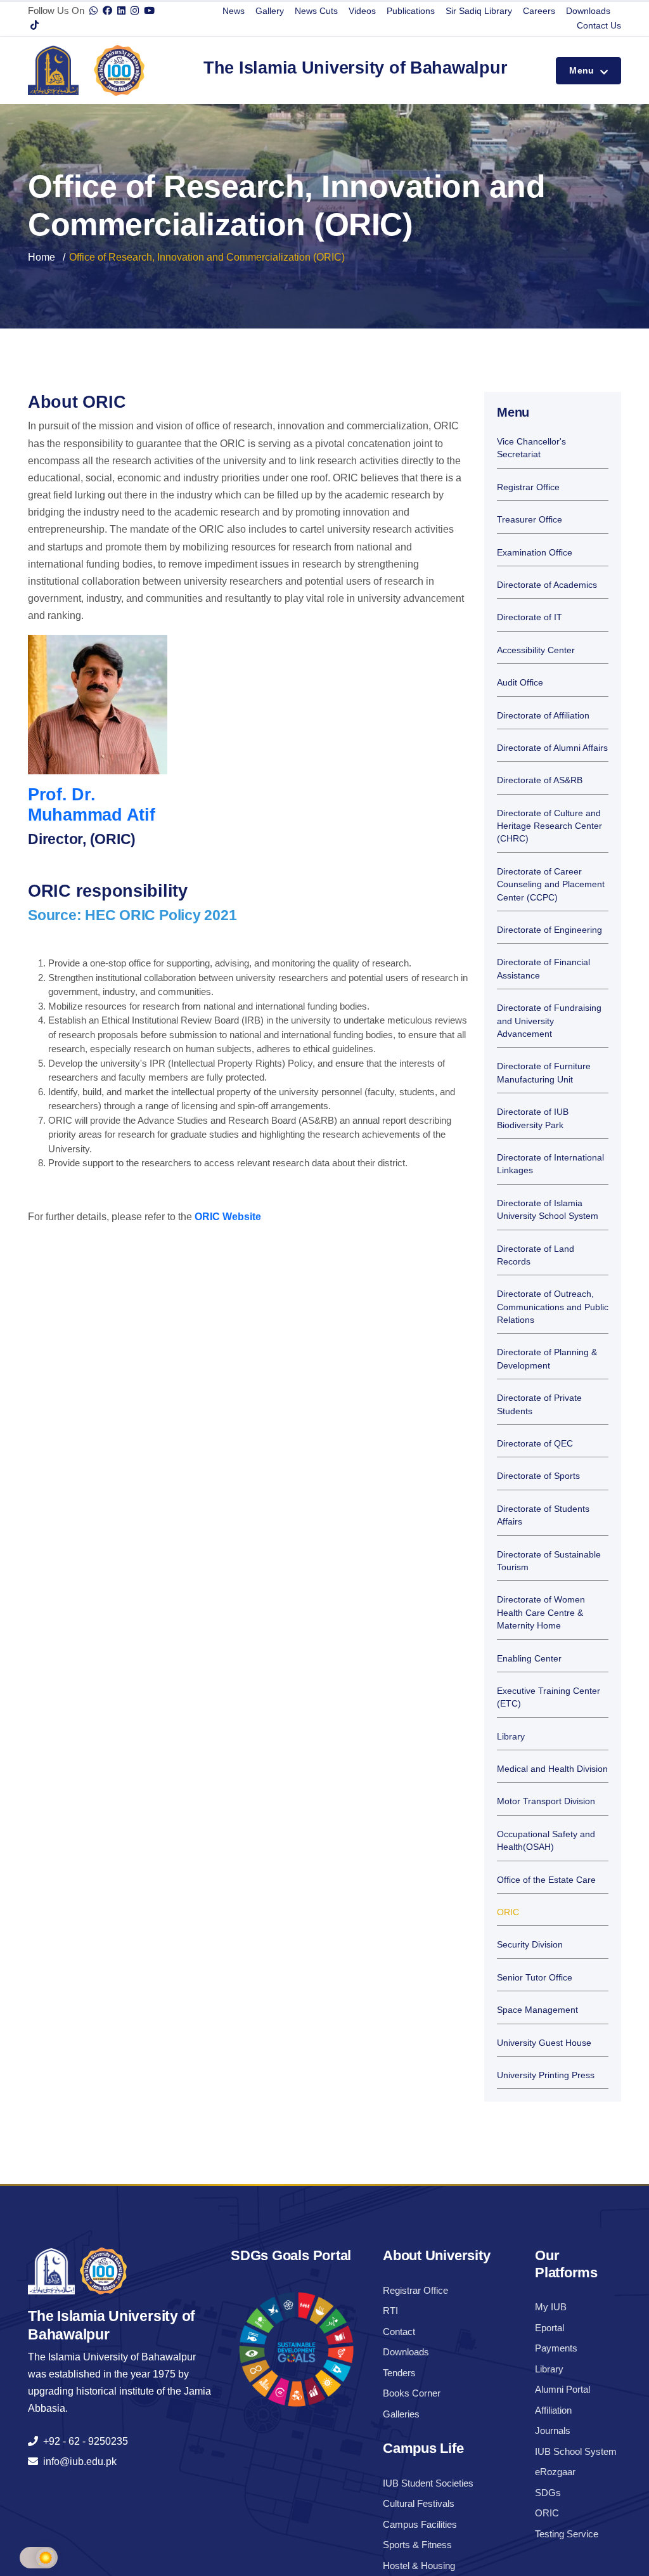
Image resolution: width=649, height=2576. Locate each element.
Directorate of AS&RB (540, 780)
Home (42, 257)
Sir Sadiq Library (479, 11)
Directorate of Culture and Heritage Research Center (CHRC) (549, 826)
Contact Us (599, 25)
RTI (390, 2311)
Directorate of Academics (547, 585)
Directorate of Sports (538, 1476)
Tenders (399, 2373)
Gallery (270, 11)
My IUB (551, 2307)
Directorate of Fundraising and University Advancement (549, 1021)
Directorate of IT (530, 617)
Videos (362, 11)
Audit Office (520, 683)
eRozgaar (555, 2472)
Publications (411, 11)
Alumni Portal (562, 2389)
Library (511, 1737)
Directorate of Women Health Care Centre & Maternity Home (541, 1613)
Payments (556, 2348)
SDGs (548, 2493)
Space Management (537, 2010)
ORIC (508, 1912)
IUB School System (576, 2451)
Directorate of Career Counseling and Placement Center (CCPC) (551, 885)
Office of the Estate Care (546, 1880)
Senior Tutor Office (535, 1978)
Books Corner (412, 2393)
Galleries (401, 2414)
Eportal (549, 2328)
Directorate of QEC (535, 1444)
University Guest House (544, 2043)
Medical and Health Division (552, 1769)
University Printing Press (546, 2075)
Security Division (530, 1945)
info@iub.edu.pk (77, 2462)
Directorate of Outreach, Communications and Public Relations (553, 1307)
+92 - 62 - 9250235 (83, 2441)
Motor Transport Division (546, 1801)
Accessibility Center (536, 650)
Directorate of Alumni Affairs (552, 748)
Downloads (588, 11)
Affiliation (553, 2410)
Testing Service (567, 2534)
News (234, 11)
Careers (539, 11)
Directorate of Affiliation (543, 716)
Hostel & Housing (419, 2566)
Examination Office (535, 553)
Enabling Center (529, 1659)
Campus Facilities (420, 2524)
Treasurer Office (530, 520)
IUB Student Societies (428, 2483)
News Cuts (316, 11)
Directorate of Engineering (549, 930)
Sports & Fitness (417, 2545)
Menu (583, 70)
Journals (553, 2430)
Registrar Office (528, 487)
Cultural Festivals (419, 2503)
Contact (399, 2332)
